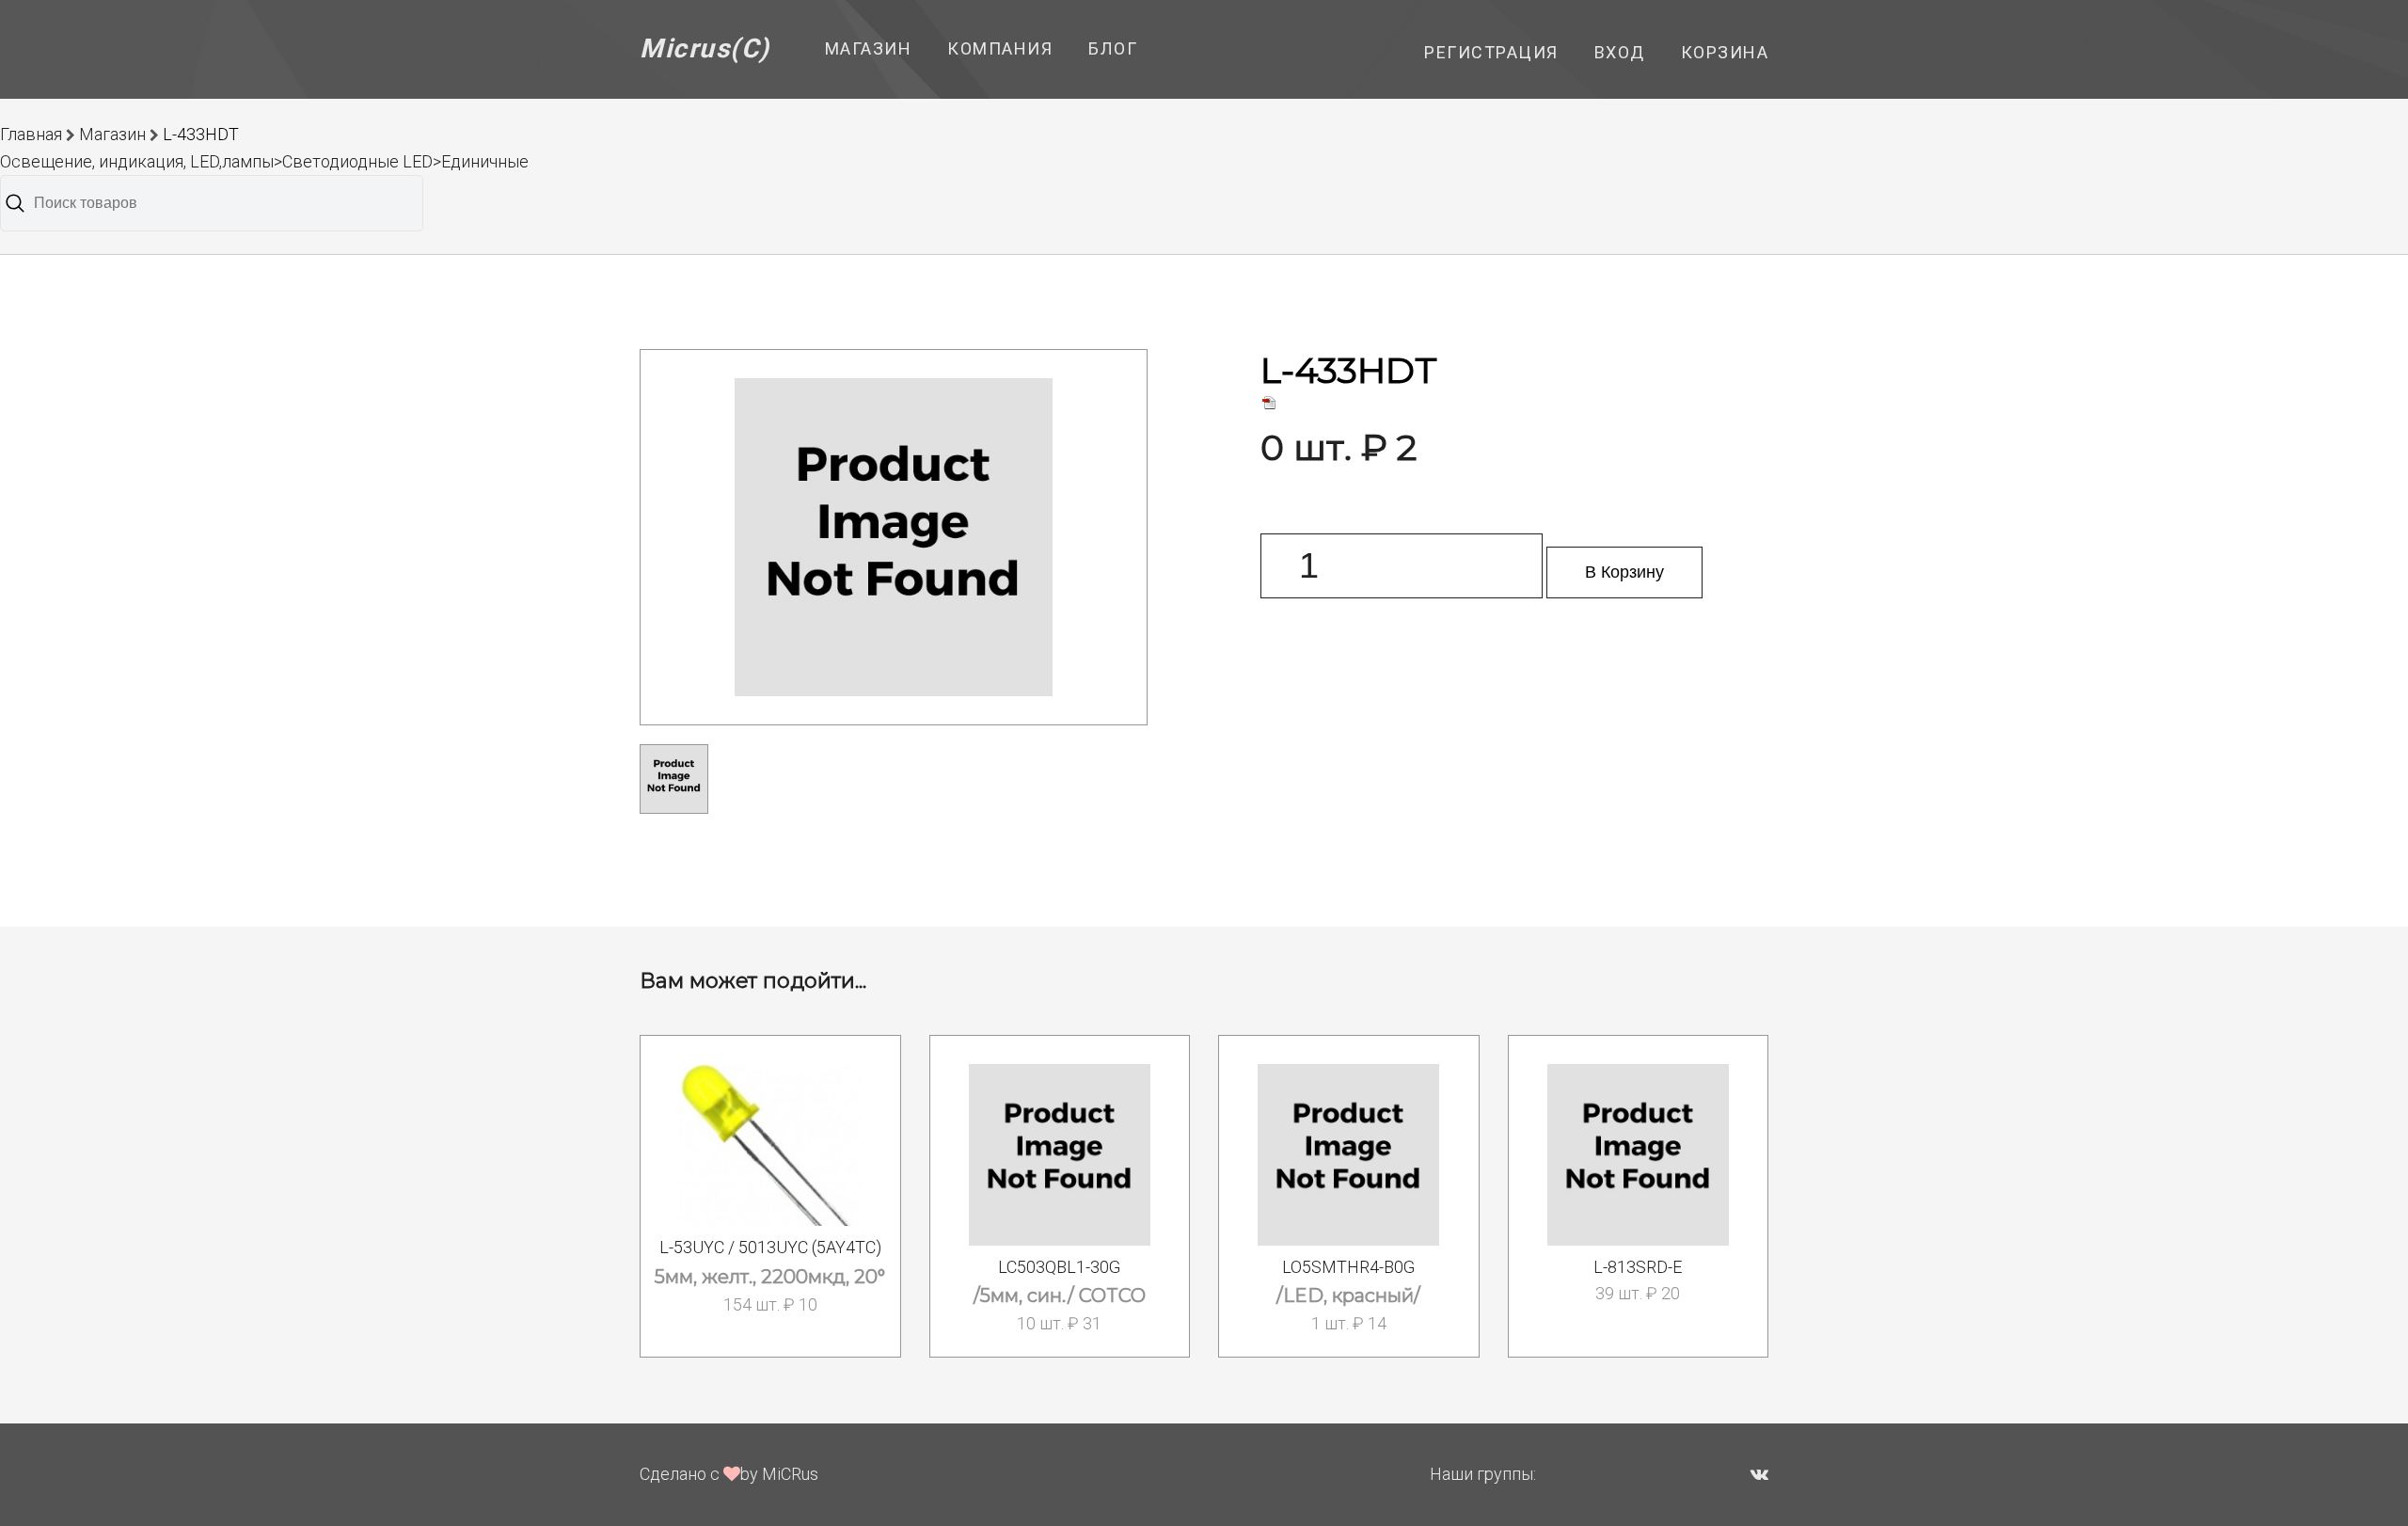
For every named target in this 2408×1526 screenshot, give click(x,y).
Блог (1113, 48)
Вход (1620, 52)
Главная (31, 134)
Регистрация (1491, 52)
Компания (1000, 48)
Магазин (869, 48)
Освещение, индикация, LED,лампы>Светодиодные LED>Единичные (264, 161)
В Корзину (1624, 572)
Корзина (1725, 52)
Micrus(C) (705, 48)
